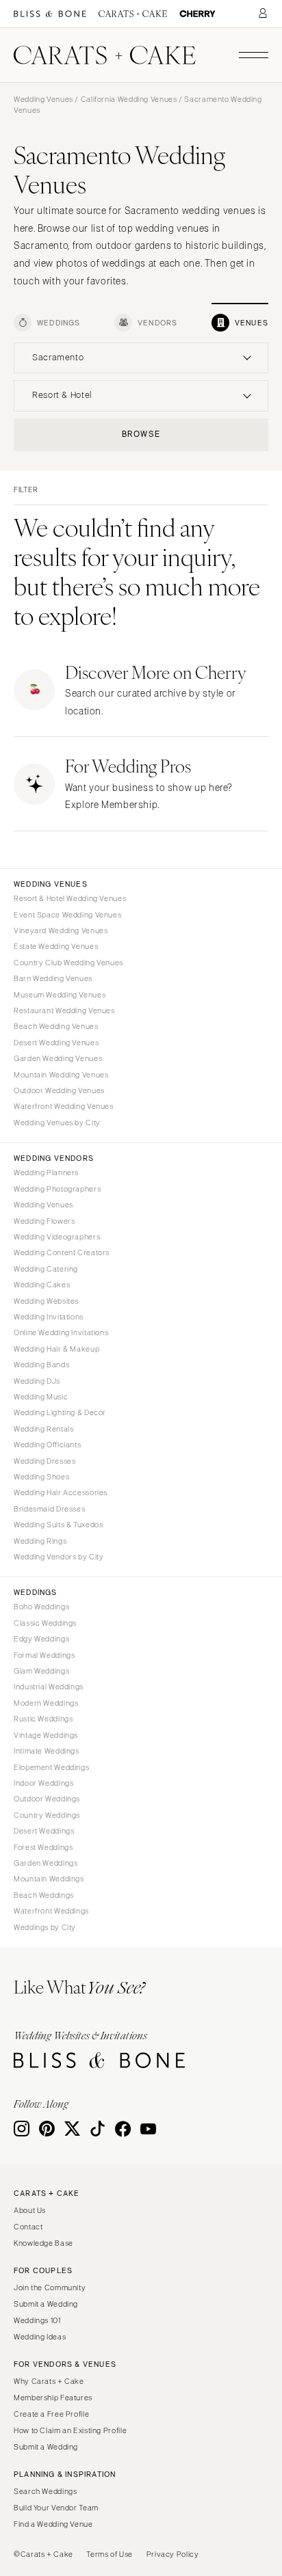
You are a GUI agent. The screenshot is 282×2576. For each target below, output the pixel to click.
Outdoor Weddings (47, 1799)
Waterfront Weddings (51, 1911)
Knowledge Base (43, 2243)
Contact (28, 2227)
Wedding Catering (46, 1269)
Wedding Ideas (40, 2337)
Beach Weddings (44, 1895)
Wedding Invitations (49, 1317)
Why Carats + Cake (49, 2381)
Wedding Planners (46, 1172)
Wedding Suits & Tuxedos (59, 1525)
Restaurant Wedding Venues (64, 1010)
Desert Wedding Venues (56, 1043)
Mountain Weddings (49, 1879)
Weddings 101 (37, 2320)
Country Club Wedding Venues (68, 963)
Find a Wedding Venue (53, 2524)
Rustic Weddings (43, 1719)
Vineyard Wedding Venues (61, 930)
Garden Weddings (46, 1863)
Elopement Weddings (51, 1767)
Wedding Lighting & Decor (60, 1412)
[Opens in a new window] (50, 14)
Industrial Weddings (49, 1687)
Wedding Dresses (44, 1461)
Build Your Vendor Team (56, 2508)
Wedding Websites (46, 1301)
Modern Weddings (46, 1703)
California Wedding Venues (129, 99)
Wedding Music (41, 1397)
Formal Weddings (44, 1655)
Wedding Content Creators (62, 1252)
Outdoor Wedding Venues (59, 1090)
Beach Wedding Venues (56, 1026)
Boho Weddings (41, 1607)
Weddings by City (45, 1927)
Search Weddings (45, 2491)
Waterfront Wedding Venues (64, 1106)
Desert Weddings (44, 1831)
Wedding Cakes (42, 1285)
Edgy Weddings (41, 1639)
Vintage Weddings (46, 1735)
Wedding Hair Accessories (61, 1492)
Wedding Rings (40, 1541)
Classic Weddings (45, 1623)
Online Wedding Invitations (61, 1332)
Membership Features (53, 2398)
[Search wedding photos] (197, 14)
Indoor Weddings (43, 1783)
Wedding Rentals (43, 1429)
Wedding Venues (43, 99)
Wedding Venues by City (57, 1123)
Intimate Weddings (47, 1751)
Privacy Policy (173, 2554)
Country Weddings (47, 1815)
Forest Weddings (43, 1847)
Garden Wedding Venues (58, 1058)
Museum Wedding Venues (60, 995)
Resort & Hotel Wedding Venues (70, 898)
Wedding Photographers (57, 1189)
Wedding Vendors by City (59, 1557)
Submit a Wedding (46, 2304)
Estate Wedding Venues (56, 946)
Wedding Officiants (47, 1445)
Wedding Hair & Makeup (56, 1349)
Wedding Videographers (57, 1237)
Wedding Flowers (44, 1221)
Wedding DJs (37, 1381)
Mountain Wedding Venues (61, 1075)
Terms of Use (110, 2554)
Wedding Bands (41, 1365)
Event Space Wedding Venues (67, 915)
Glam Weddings (41, 1671)
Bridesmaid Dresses (49, 1509)
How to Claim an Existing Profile (70, 2430)
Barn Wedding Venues (53, 978)
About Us (30, 2210)
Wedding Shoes (41, 1477)
